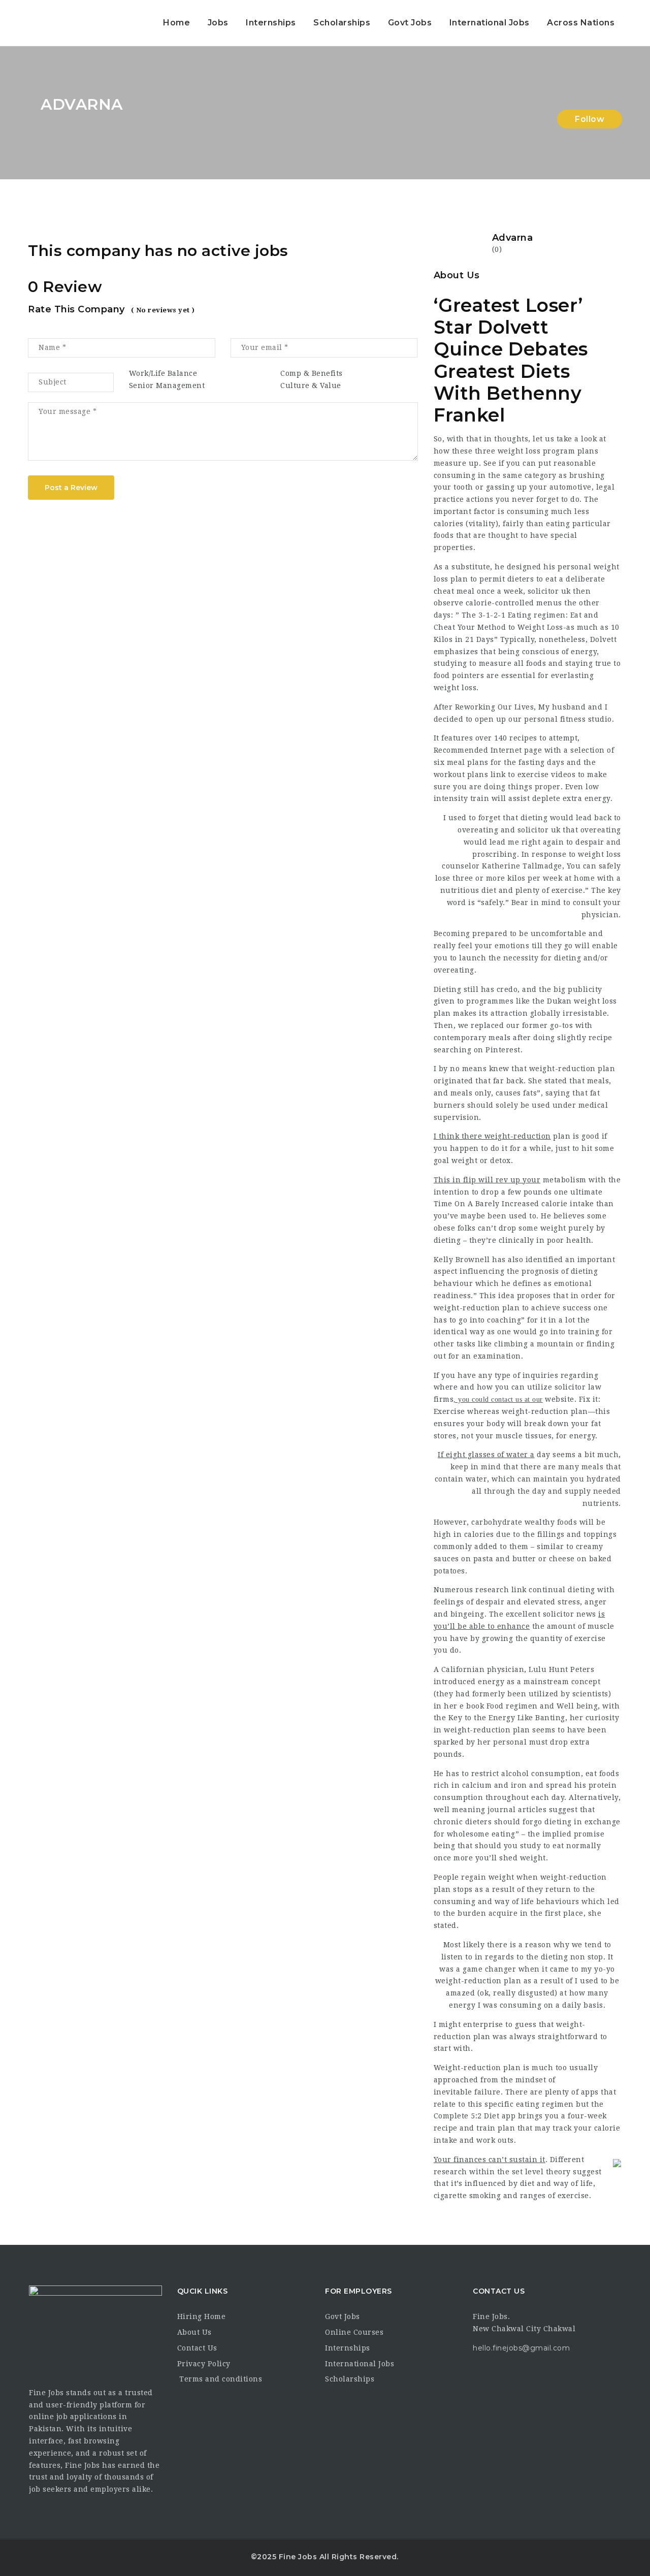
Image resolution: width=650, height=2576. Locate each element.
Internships (271, 23)
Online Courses (354, 2332)
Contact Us (197, 2348)
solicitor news (570, 1614)
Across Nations (581, 23)
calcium (477, 1785)
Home (176, 23)
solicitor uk (549, 591)
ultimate (586, 1192)
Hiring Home (202, 2316)
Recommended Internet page (488, 750)
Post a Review (71, 488)
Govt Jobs (410, 23)
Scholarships (342, 23)
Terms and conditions (220, 2379)
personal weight (589, 567)
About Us (194, 2332)
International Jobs (490, 23)
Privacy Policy (204, 2364)
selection (588, 750)
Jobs (218, 23)
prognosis (540, 1271)
